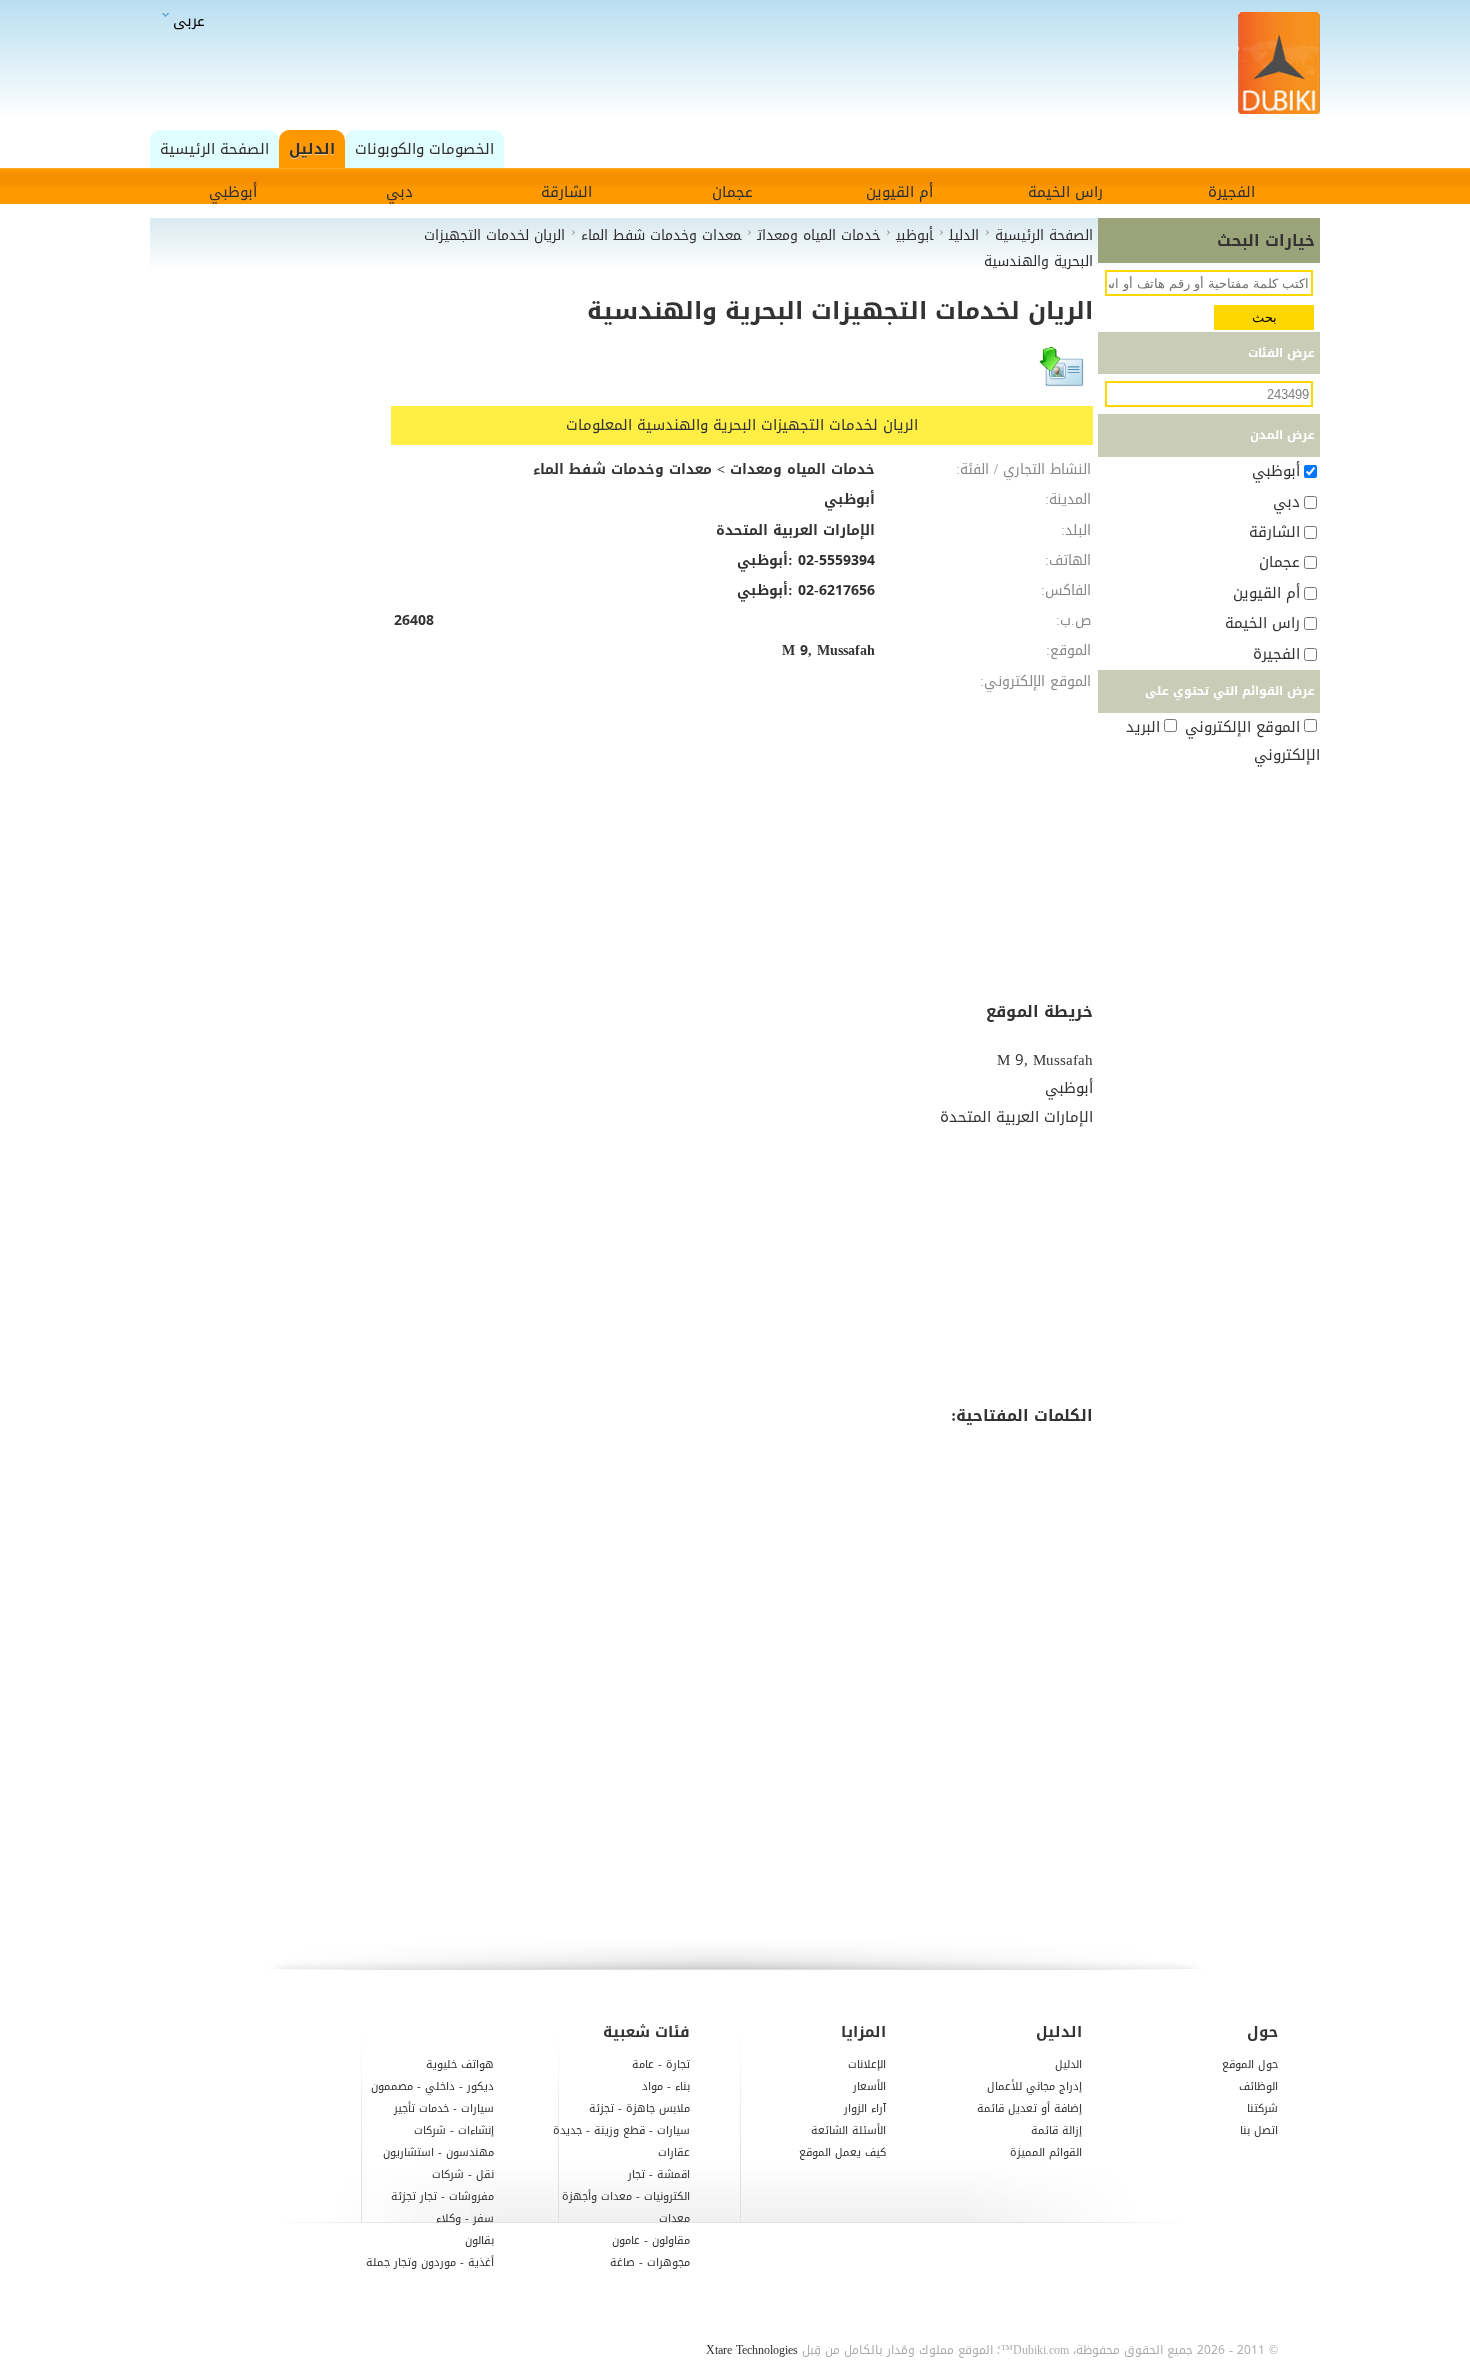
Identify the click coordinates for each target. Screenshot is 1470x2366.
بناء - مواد (666, 2086)
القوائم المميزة (1046, 2152)
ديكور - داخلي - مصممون (432, 2086)
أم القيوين (899, 192)
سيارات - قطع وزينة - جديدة (621, 2130)
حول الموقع (1250, 2064)
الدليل (1068, 2064)
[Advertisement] (740, 64)
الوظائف (1258, 2086)
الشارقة (566, 192)
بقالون (479, 2240)
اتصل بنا (1259, 2130)
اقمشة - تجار (659, 2174)
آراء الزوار (865, 2108)
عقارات (674, 2152)
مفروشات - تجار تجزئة (442, 2196)
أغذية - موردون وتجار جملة (430, 2262)
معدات (674, 2218)
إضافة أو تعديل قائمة (1029, 2108)
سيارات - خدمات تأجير (444, 2108)
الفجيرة (1231, 192)
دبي (399, 192)
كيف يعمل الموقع (842, 2152)
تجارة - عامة (661, 2064)
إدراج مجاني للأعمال (1034, 2086)
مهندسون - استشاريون (438, 2152)
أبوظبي (233, 192)
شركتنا (1262, 2108)
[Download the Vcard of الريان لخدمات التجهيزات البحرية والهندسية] (1063, 376)
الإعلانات (867, 2064)
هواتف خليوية (460, 2064)
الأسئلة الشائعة (848, 2130)
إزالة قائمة (1056, 2130)
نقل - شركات (463, 2174)
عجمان (732, 192)
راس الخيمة (1065, 192)
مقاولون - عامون (651, 2240)
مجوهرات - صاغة (650, 2262)
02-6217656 (836, 590)
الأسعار (869, 2086)
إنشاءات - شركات (454, 2130)
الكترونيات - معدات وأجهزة (626, 2196)
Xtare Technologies (752, 2350)
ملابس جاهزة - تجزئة (639, 2108)
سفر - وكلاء (465, 2218)
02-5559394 (836, 560)
